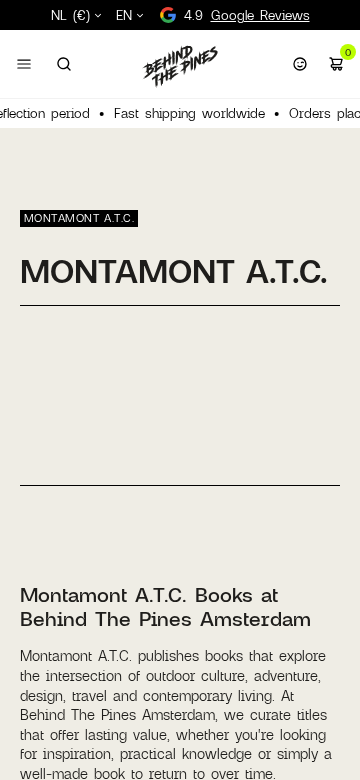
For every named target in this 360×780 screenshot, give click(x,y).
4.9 (247, 15)
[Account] (300, 64)
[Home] (180, 66)
